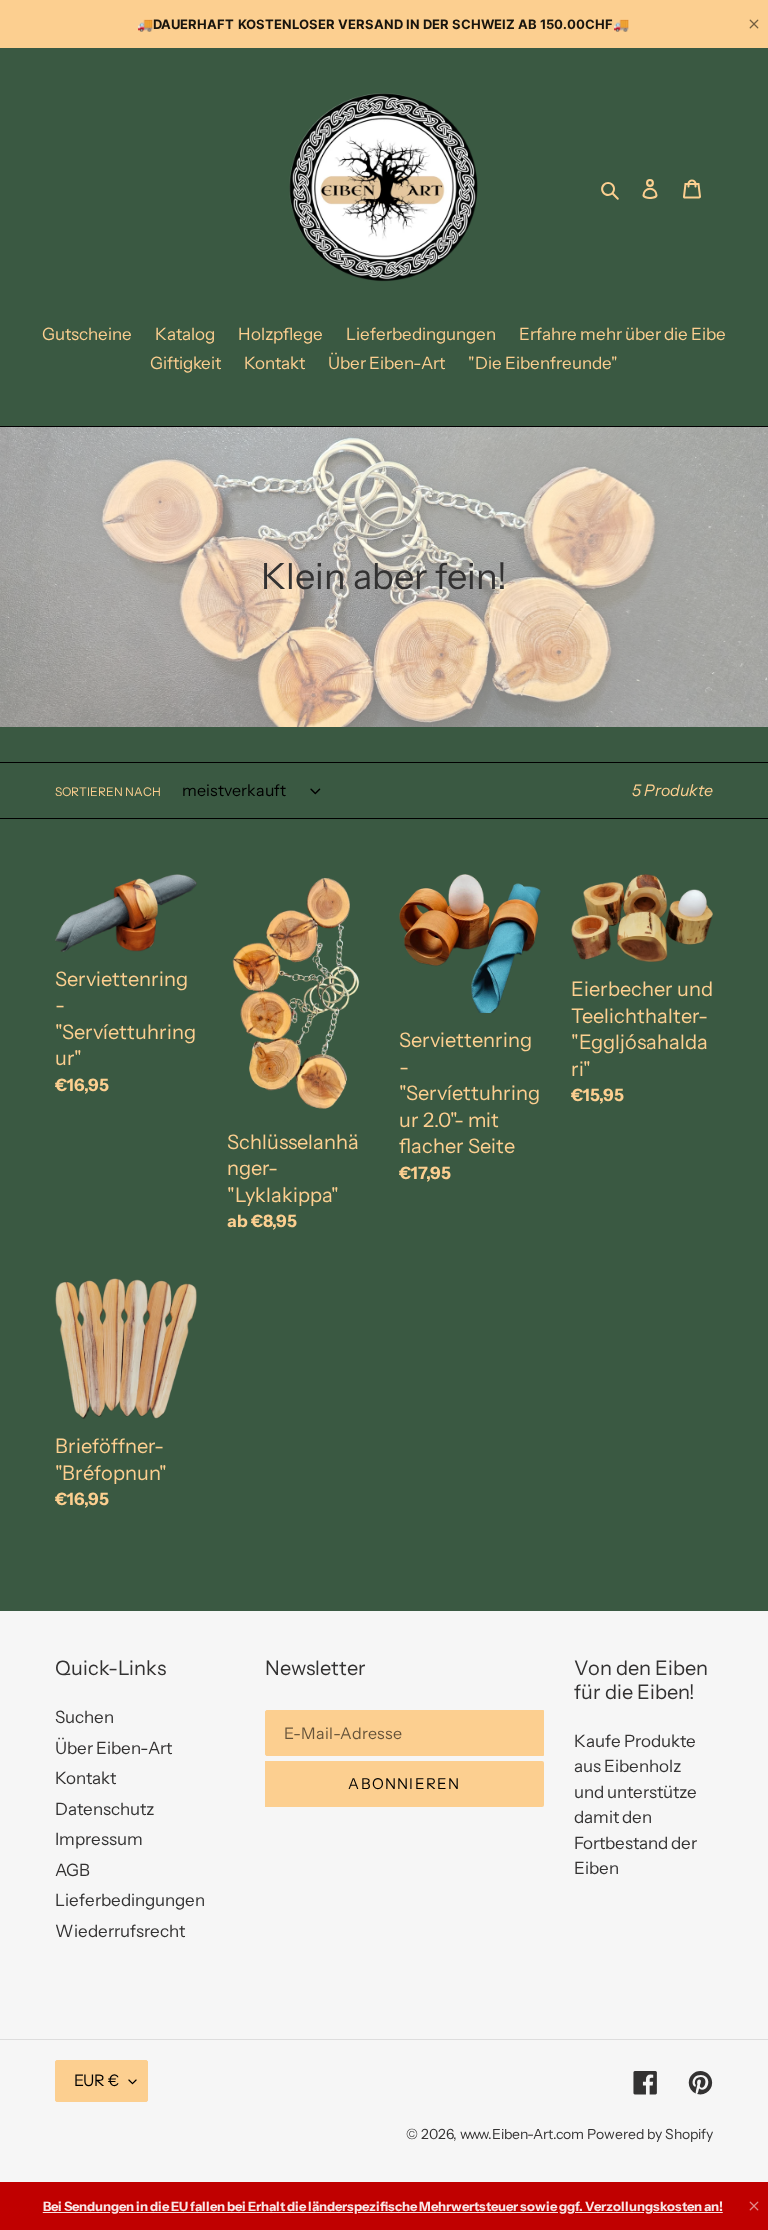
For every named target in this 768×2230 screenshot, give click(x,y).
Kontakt (85, 1778)
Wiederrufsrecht (120, 1931)
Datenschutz (104, 1809)
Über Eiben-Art (113, 1748)
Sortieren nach (108, 791)
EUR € (96, 2080)
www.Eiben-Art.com (522, 2134)
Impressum (99, 1839)
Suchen (84, 1717)
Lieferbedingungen (130, 1900)
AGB (72, 1870)
